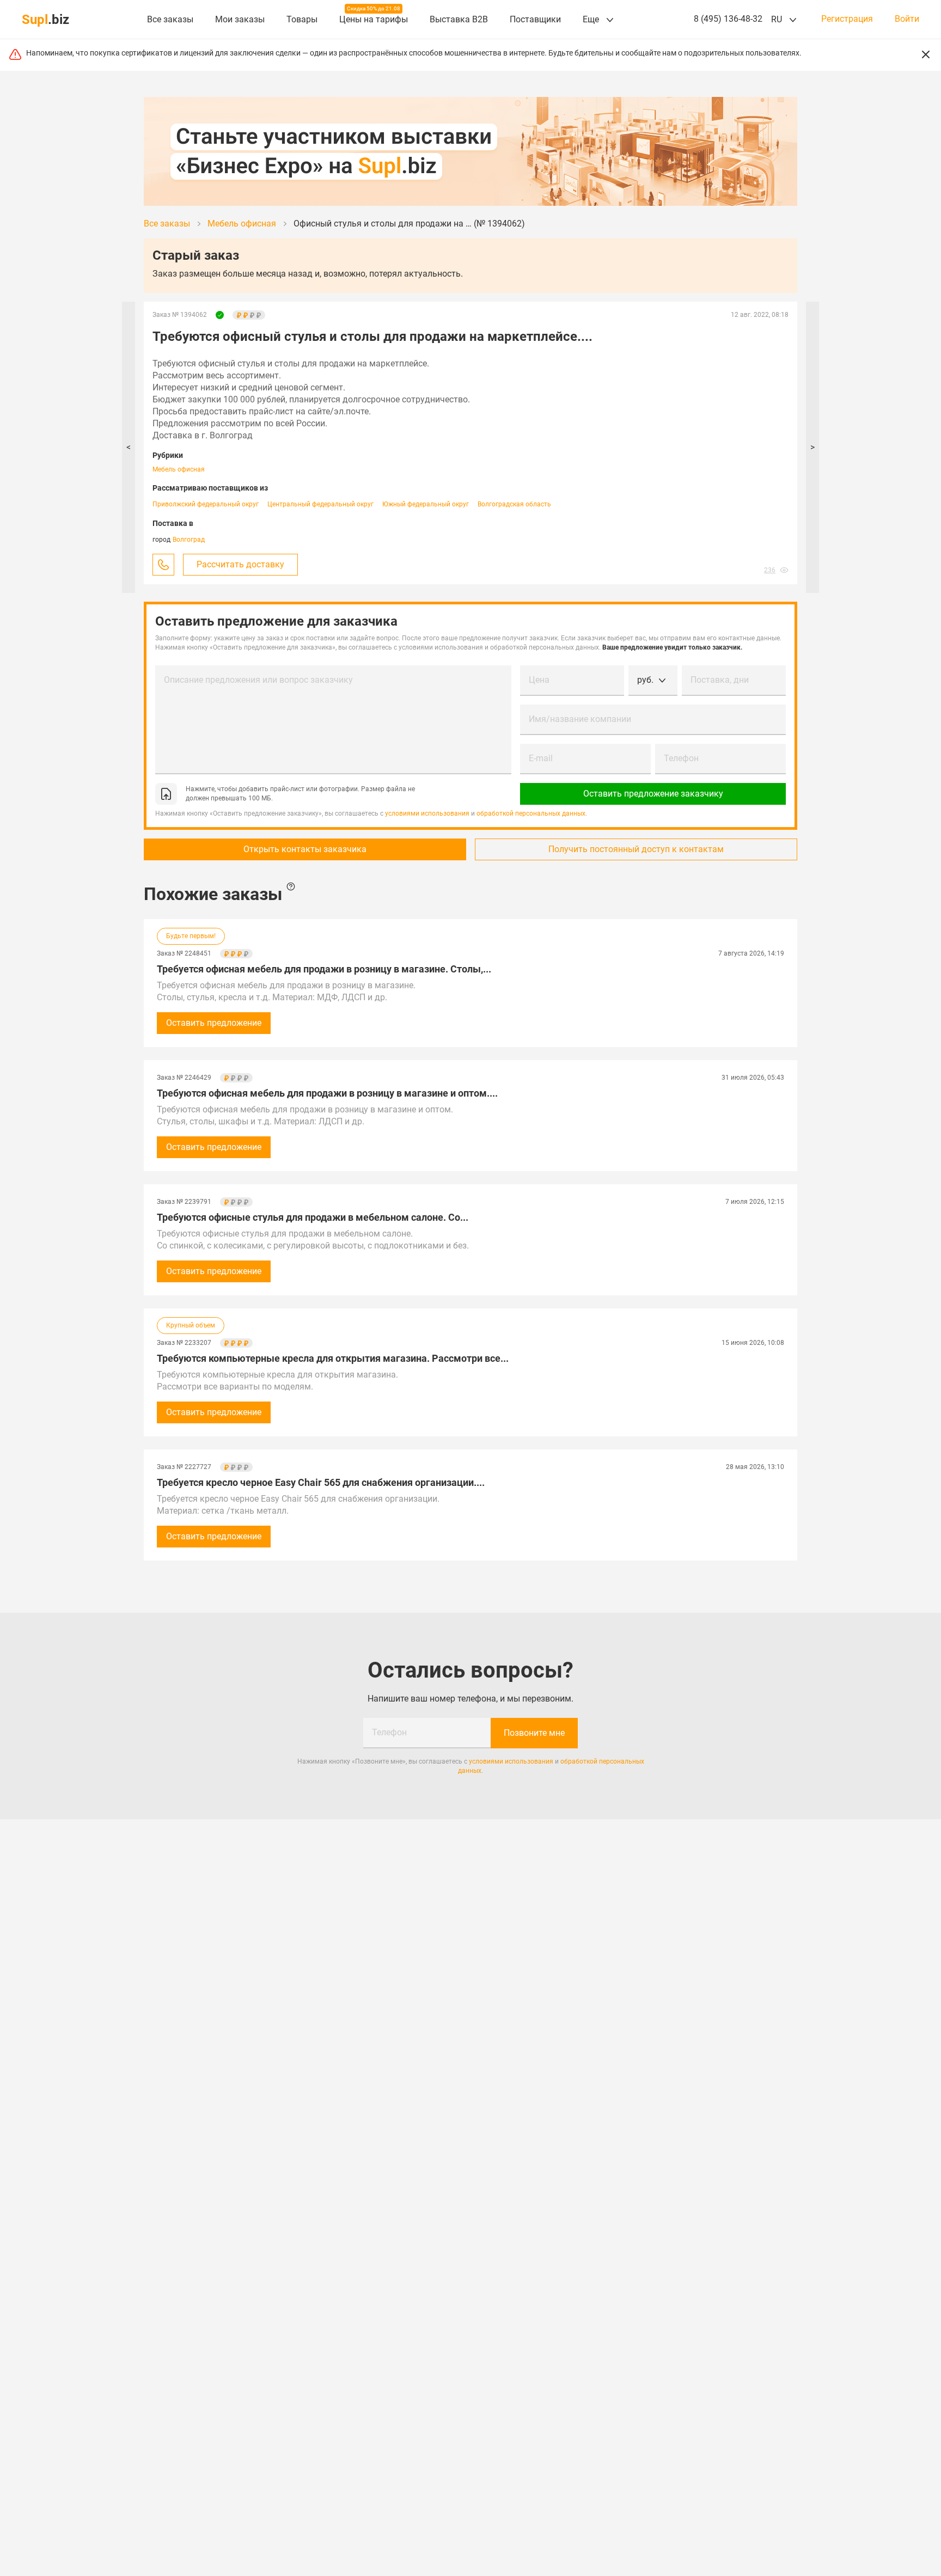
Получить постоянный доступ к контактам (636, 849)
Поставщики (535, 19)
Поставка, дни (720, 680)
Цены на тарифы (374, 19)
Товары (302, 19)
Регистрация (847, 19)
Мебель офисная (179, 469)
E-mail (541, 758)
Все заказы (170, 19)
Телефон (681, 758)
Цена (539, 680)
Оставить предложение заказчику (653, 794)
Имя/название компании (580, 719)
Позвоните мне (534, 1733)
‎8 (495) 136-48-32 (728, 19)
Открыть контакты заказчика (305, 849)
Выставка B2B (459, 19)
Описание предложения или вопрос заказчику (258, 680)
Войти (907, 19)
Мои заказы (240, 19)
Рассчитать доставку (240, 564)
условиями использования (427, 813)
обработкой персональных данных (531, 813)
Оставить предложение (214, 1023)
